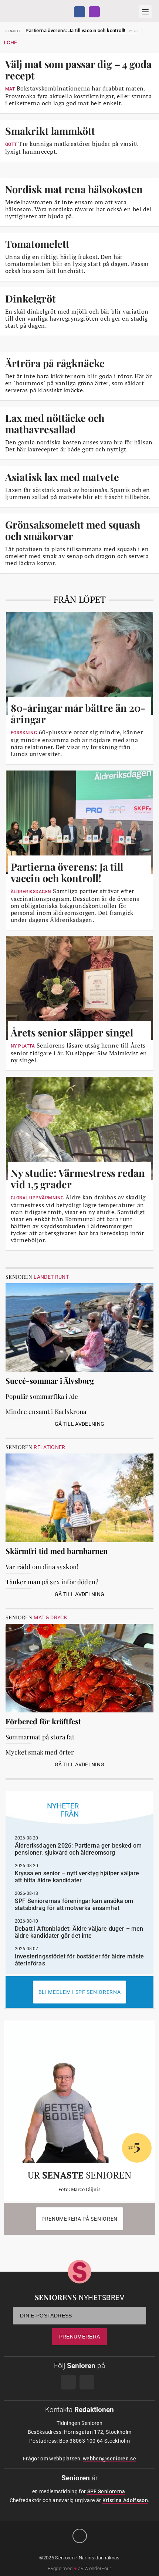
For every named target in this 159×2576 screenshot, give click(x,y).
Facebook (79, 12)
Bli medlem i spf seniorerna (80, 1992)
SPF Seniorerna (106, 2491)
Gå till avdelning (80, 1424)
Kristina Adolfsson (125, 2500)
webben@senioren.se (109, 2459)
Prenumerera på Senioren (79, 2219)
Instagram (94, 12)
